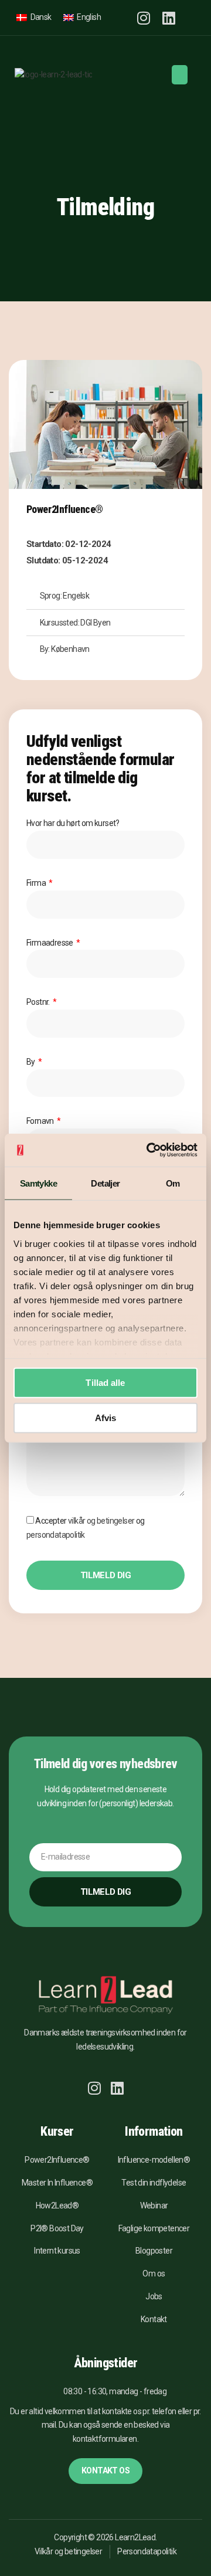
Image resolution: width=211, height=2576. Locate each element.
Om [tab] (173, 1183)
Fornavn (41, 1121)
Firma (37, 883)
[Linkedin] (169, 18)
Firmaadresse (50, 943)
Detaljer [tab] (105, 1183)
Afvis (106, 1417)
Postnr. (39, 1002)
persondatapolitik (56, 1535)
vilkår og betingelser (101, 1521)
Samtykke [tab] (38, 1183)
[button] (190, 18)
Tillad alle (105, 1383)
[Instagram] (143, 18)
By (31, 1062)
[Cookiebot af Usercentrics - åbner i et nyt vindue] (149, 1150)
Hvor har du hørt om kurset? (73, 823)
